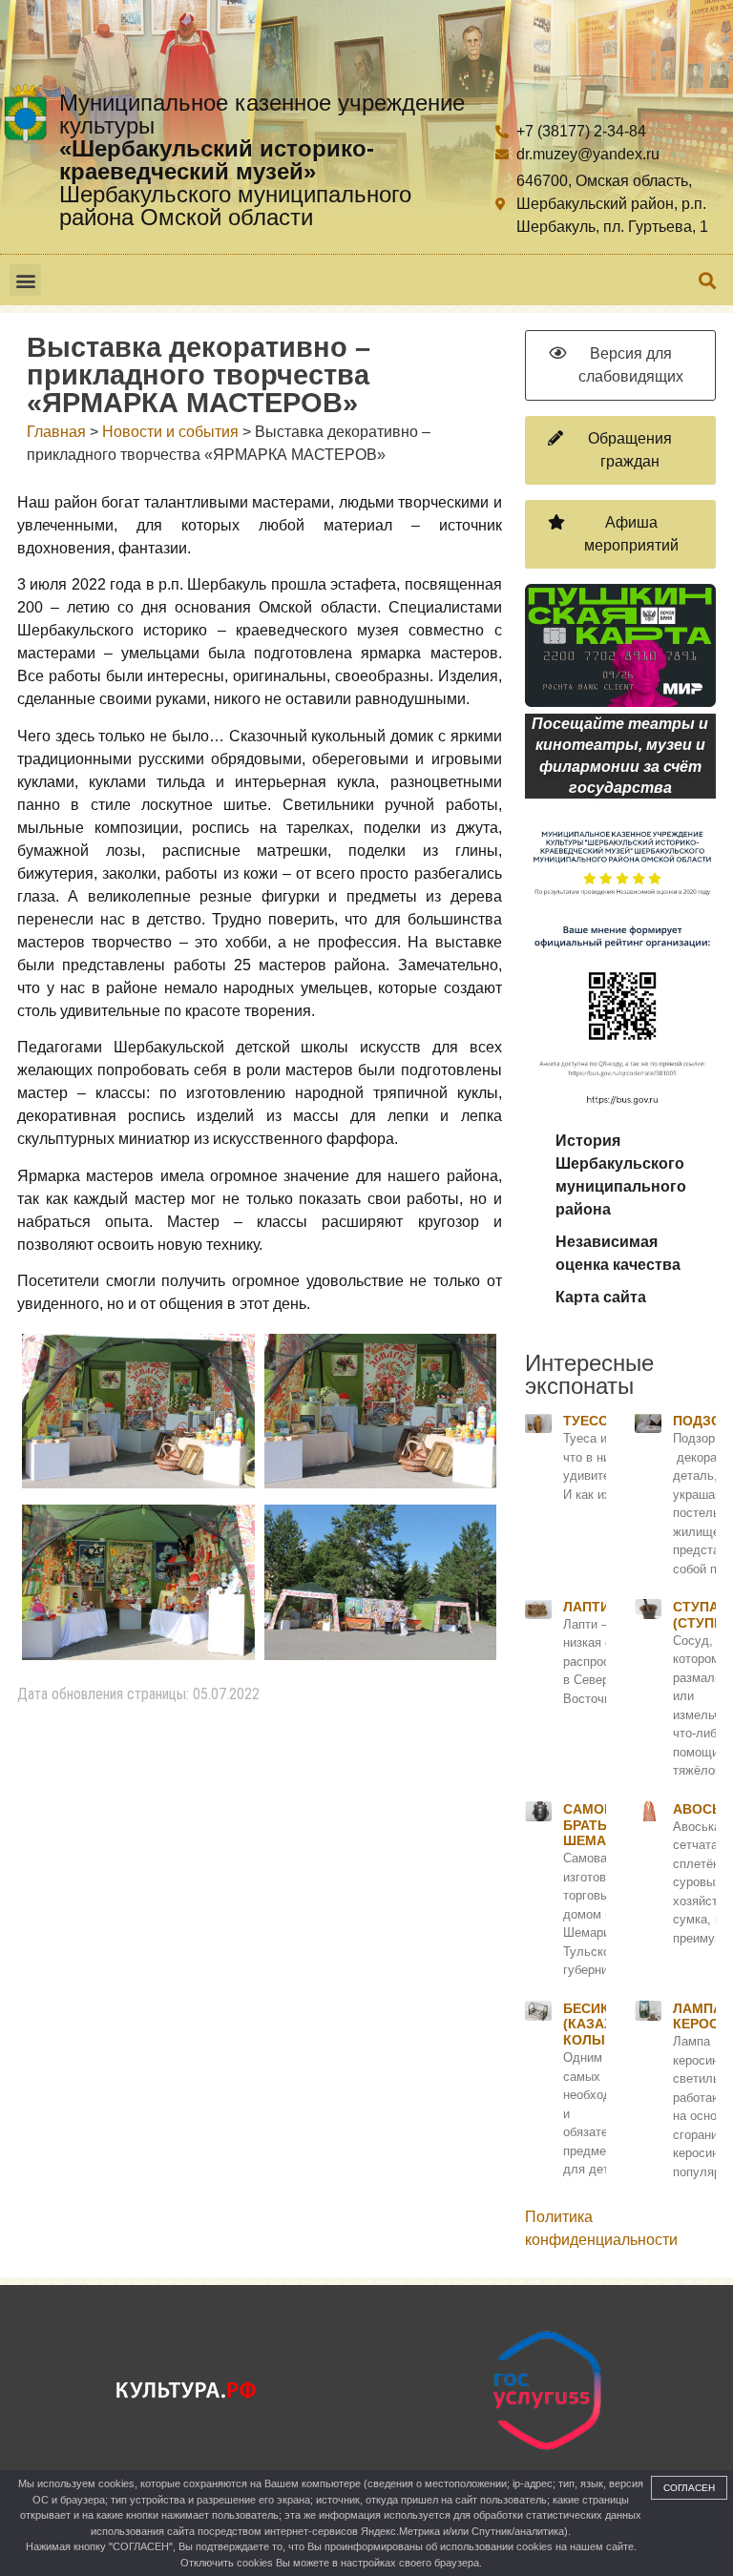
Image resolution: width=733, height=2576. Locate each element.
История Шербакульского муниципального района (621, 1175)
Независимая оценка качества (618, 1253)
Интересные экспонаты (589, 1374)
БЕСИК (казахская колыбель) (606, 2025)
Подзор (702, 1421)
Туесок (590, 1421)
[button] (25, 280)
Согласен (689, 2488)
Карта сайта (601, 1297)
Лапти (586, 1607)
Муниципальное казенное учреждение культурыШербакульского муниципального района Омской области (262, 160)
